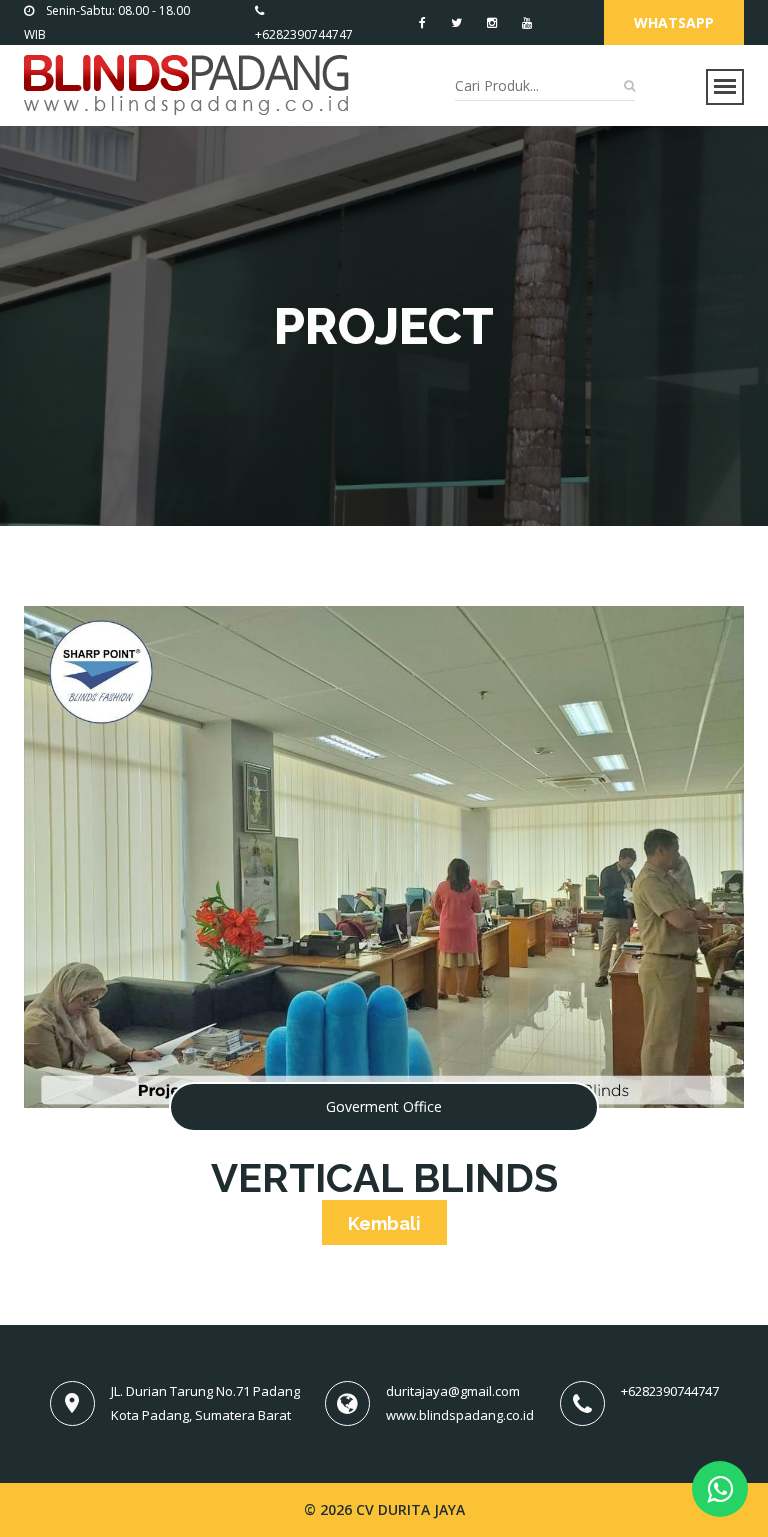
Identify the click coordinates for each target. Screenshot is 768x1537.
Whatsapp (674, 22)
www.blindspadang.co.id (460, 1415)
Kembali (384, 1223)
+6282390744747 (670, 1391)
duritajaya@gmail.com (453, 1391)
